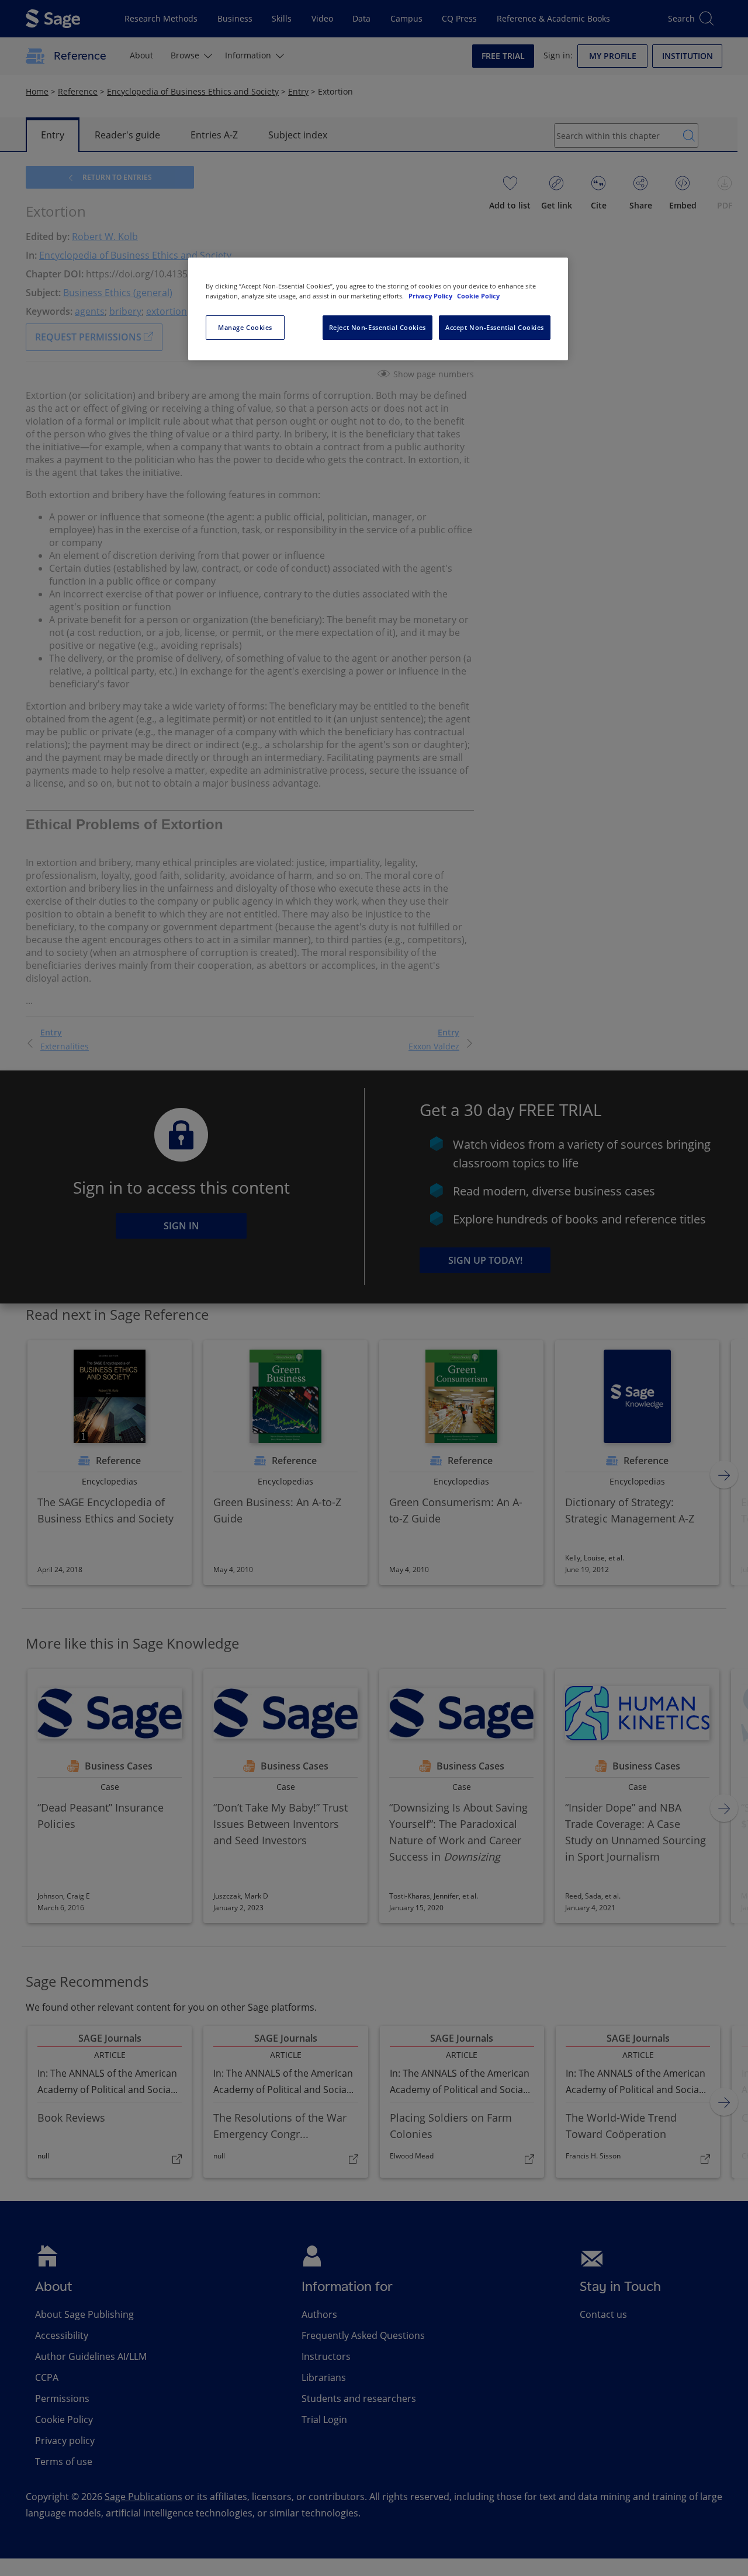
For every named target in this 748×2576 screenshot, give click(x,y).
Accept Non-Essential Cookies (495, 327)
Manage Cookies (245, 327)
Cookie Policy (478, 296)
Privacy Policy (431, 296)
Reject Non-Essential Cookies (378, 327)
